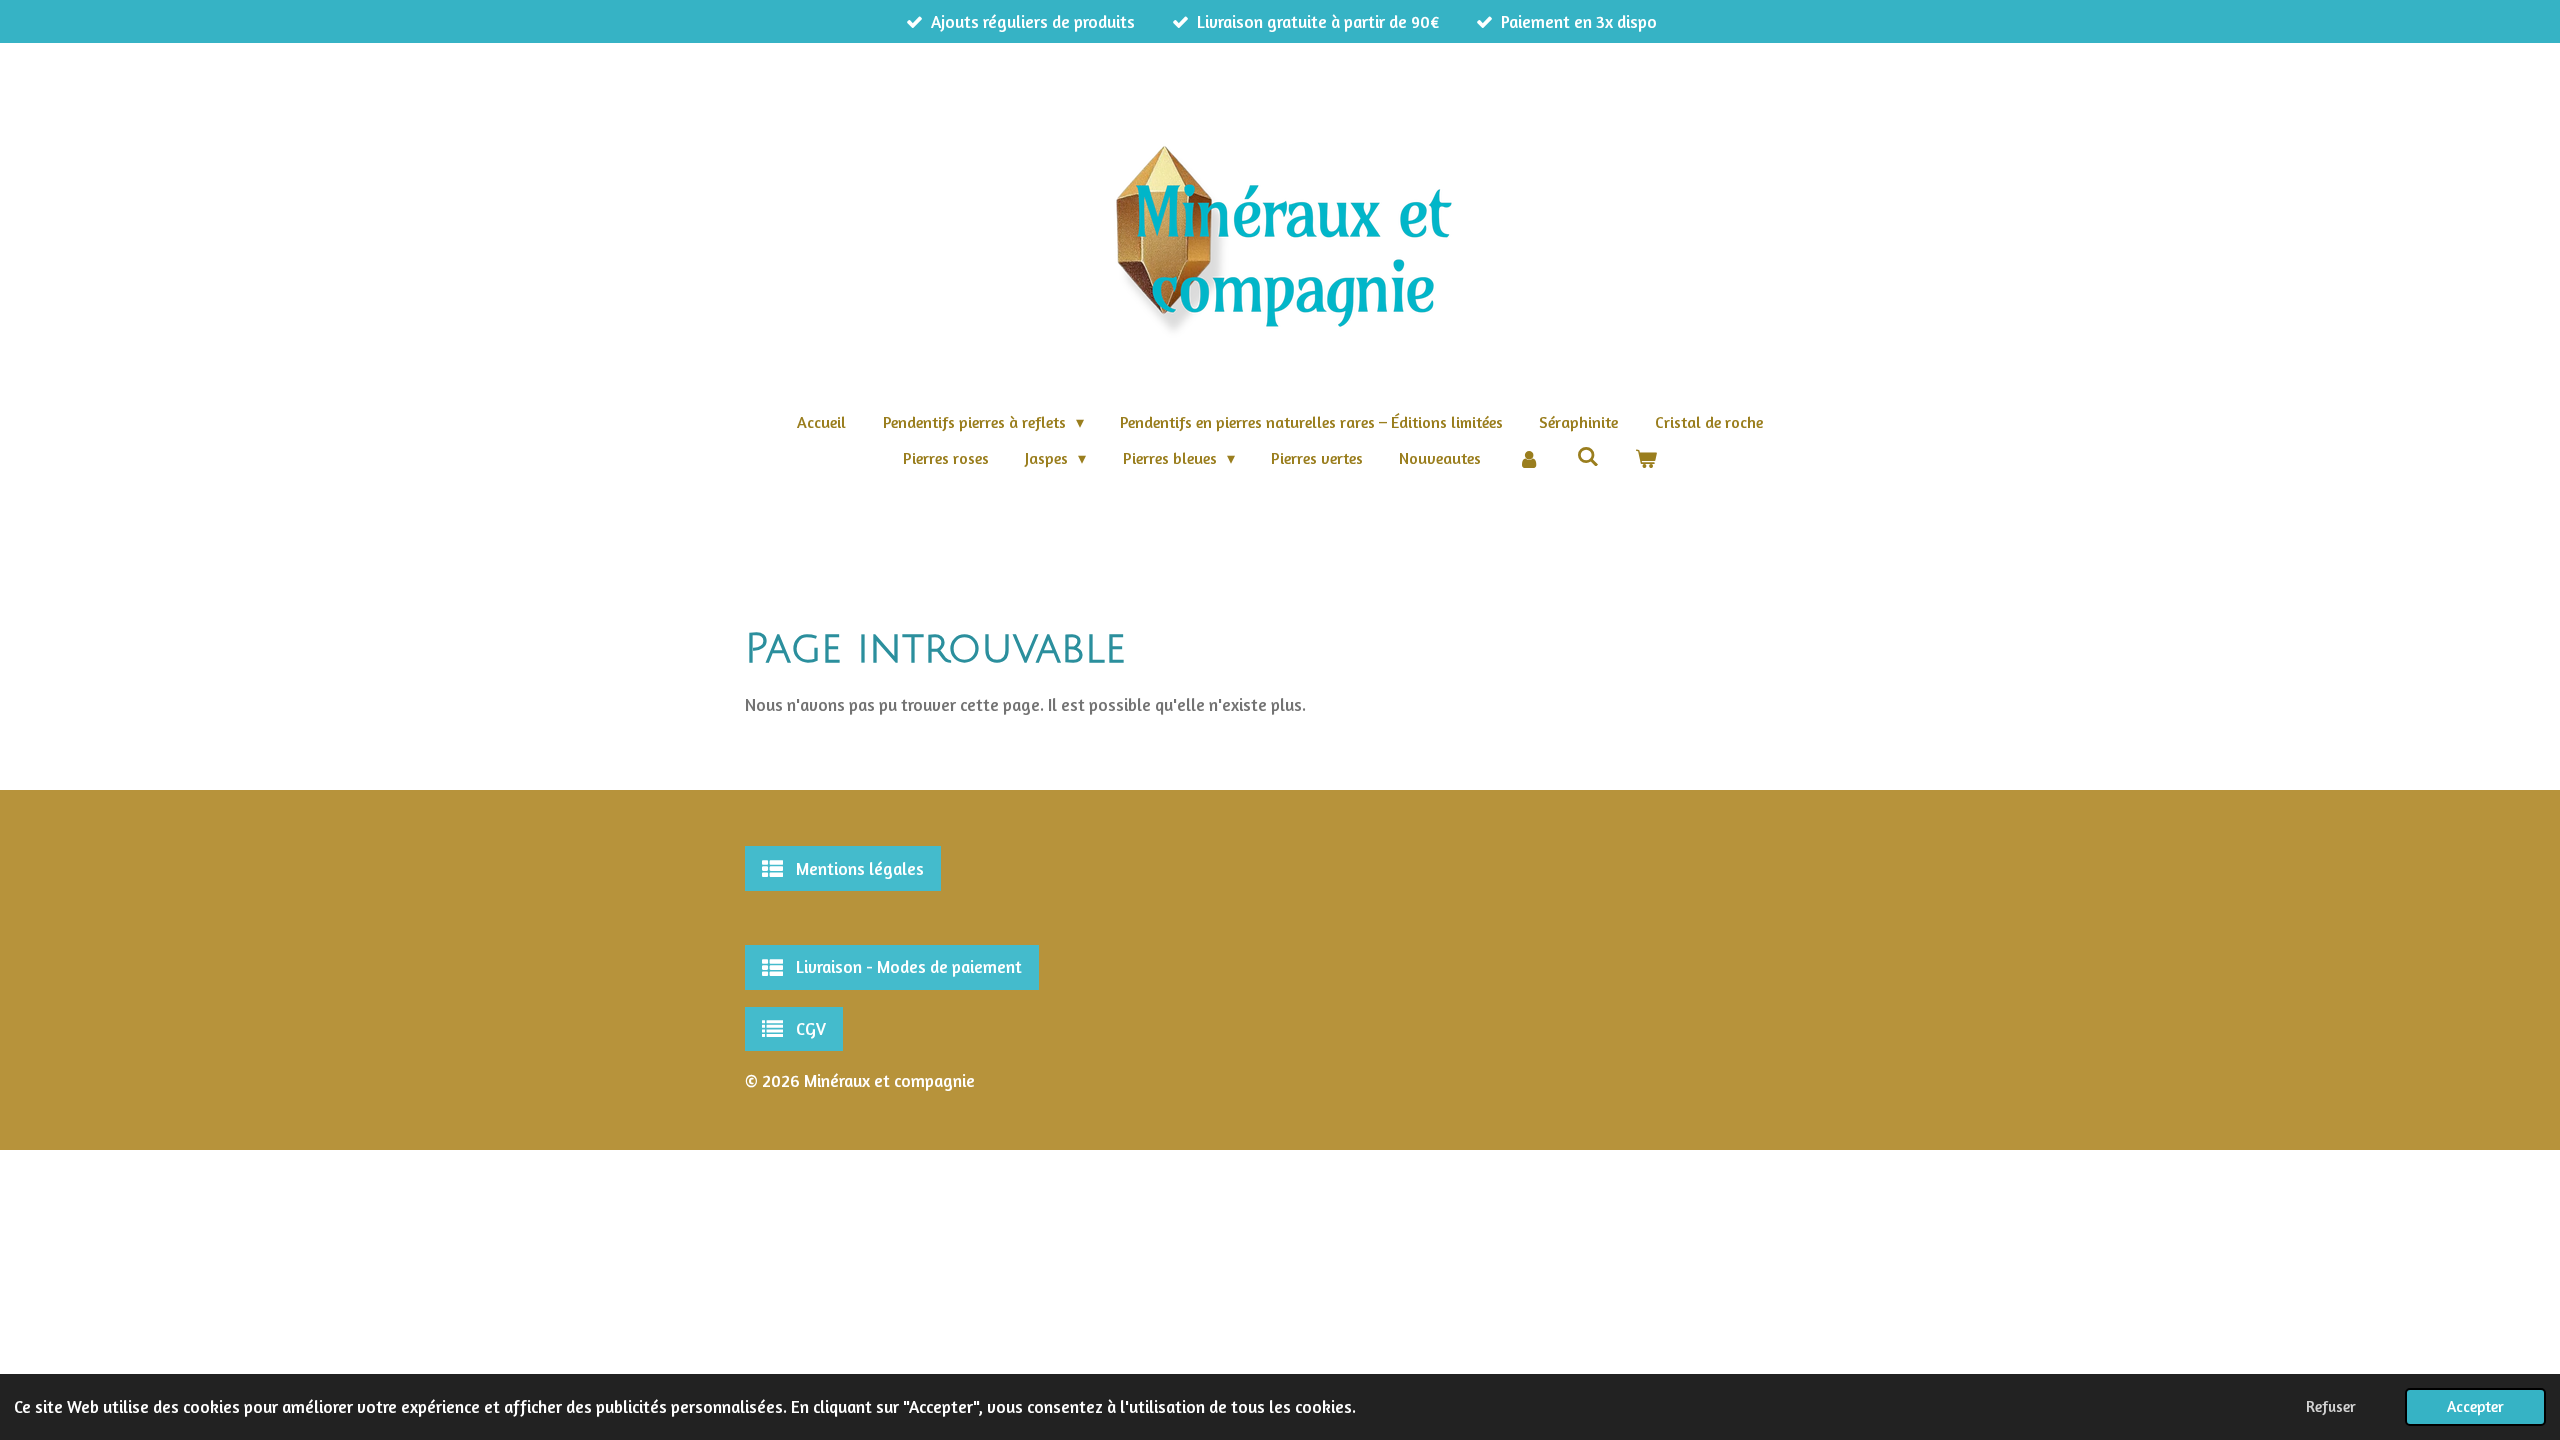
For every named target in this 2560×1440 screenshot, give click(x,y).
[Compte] (1529, 458)
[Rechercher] (1587, 456)
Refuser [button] (2331, 1406)
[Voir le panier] (1646, 458)
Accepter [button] (2475, 1406)
